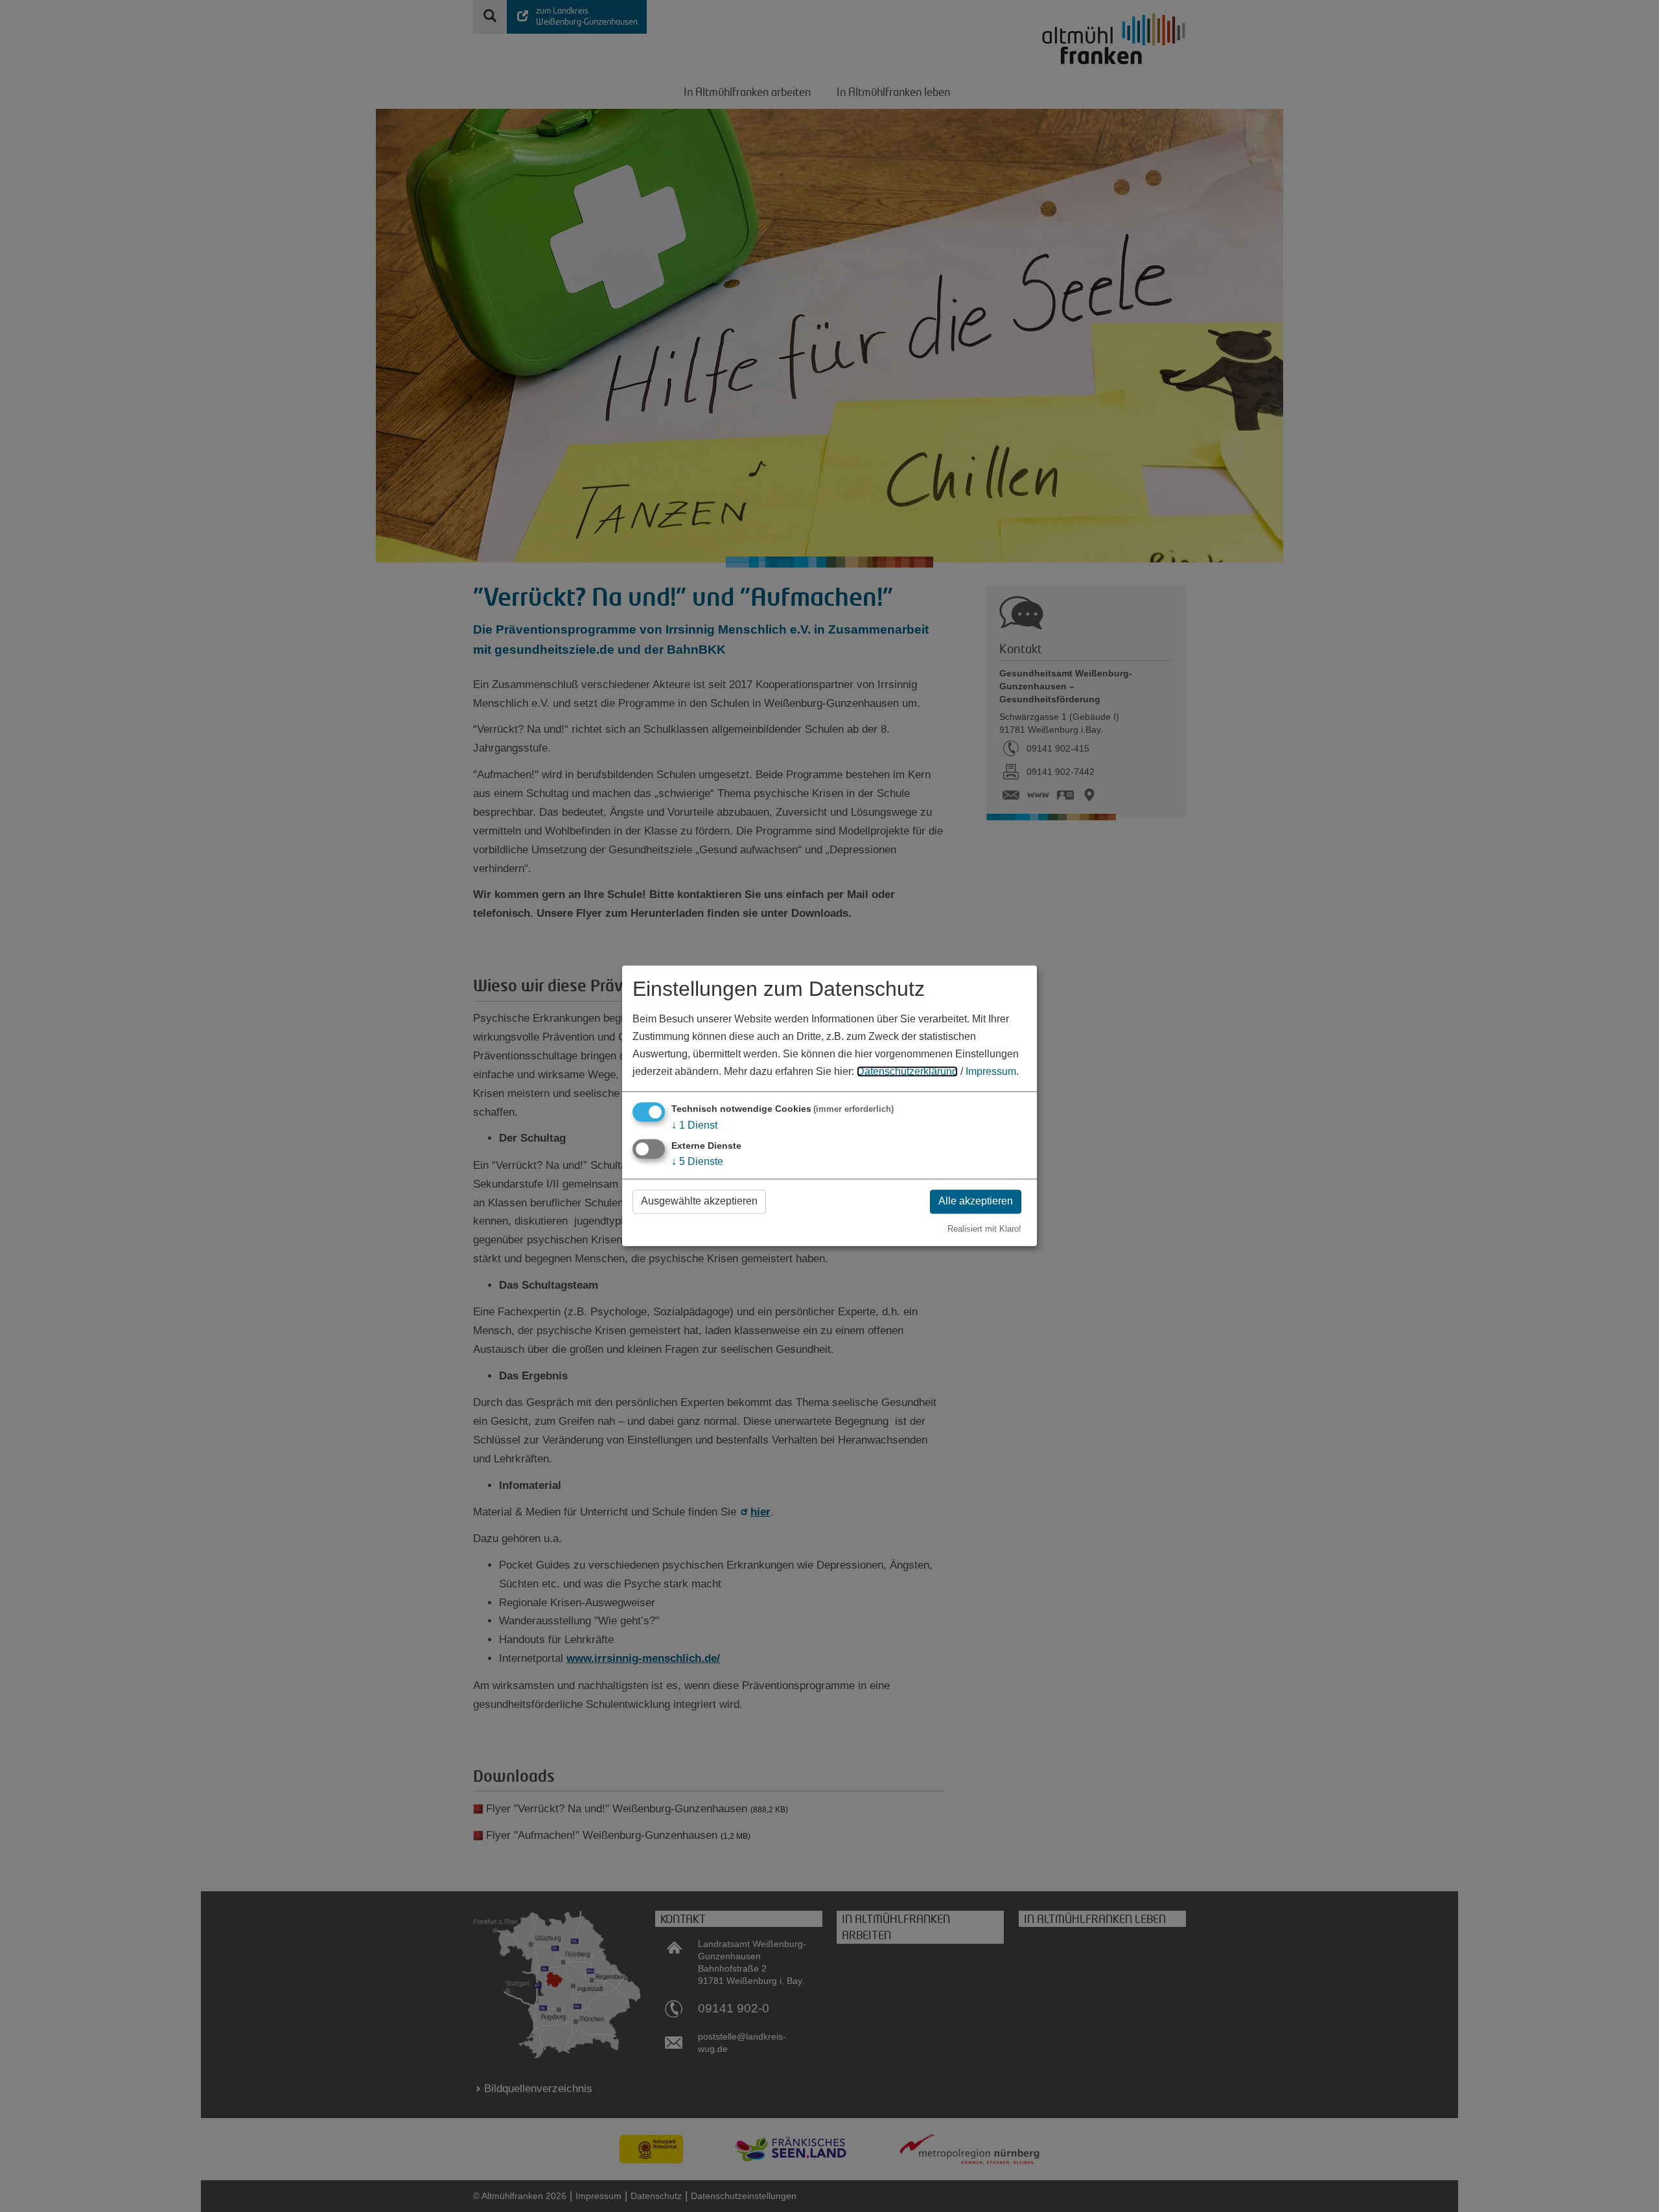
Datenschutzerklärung (907, 1072)
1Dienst (694, 1125)
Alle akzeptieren (976, 1201)
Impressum (991, 1072)
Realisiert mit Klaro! (984, 1229)
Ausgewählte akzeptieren (699, 1201)
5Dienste (697, 1161)
